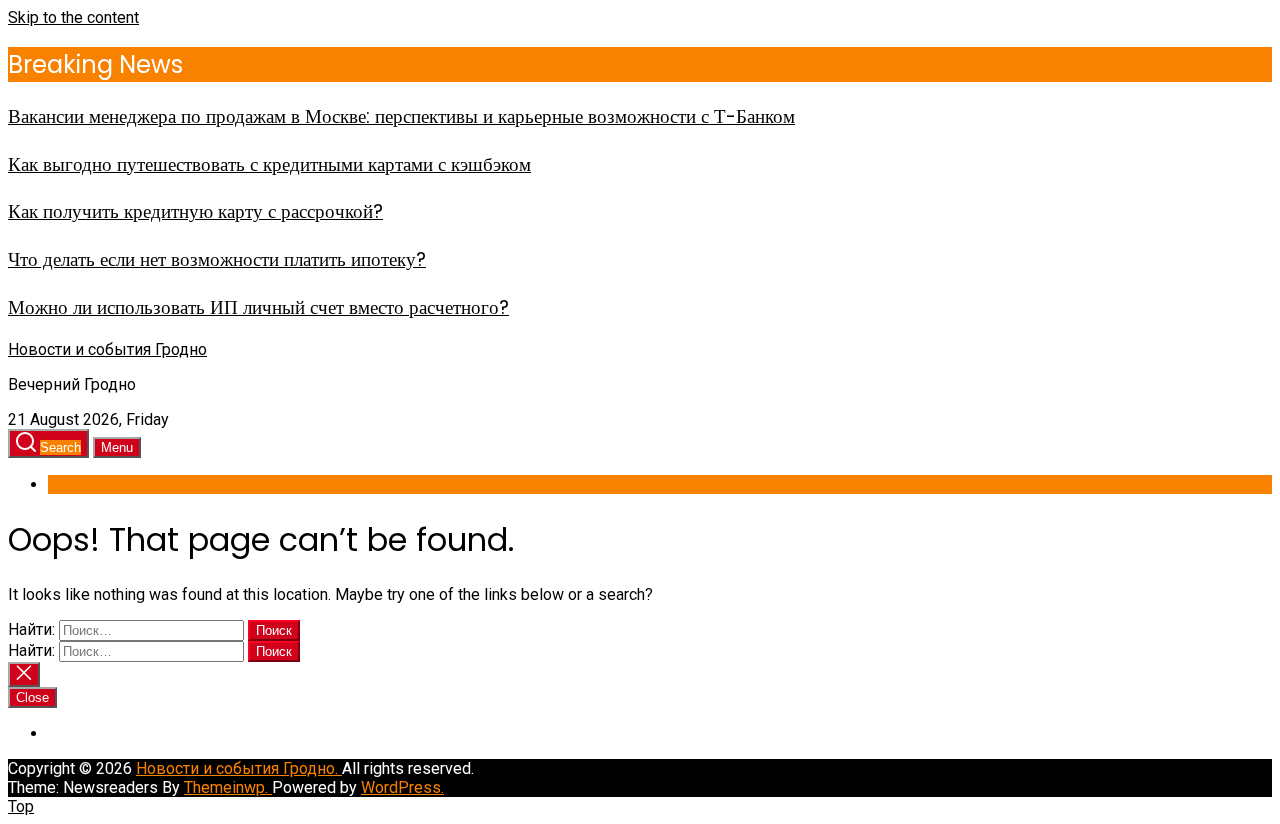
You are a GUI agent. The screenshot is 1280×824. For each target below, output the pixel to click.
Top (21, 806)
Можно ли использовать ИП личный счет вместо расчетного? (258, 307)
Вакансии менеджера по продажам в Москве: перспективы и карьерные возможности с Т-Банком (401, 116)
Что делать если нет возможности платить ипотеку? (217, 259)
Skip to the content (73, 17)
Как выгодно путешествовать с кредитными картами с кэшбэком (269, 164)
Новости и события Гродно (107, 349)
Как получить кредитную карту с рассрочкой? (195, 211)
